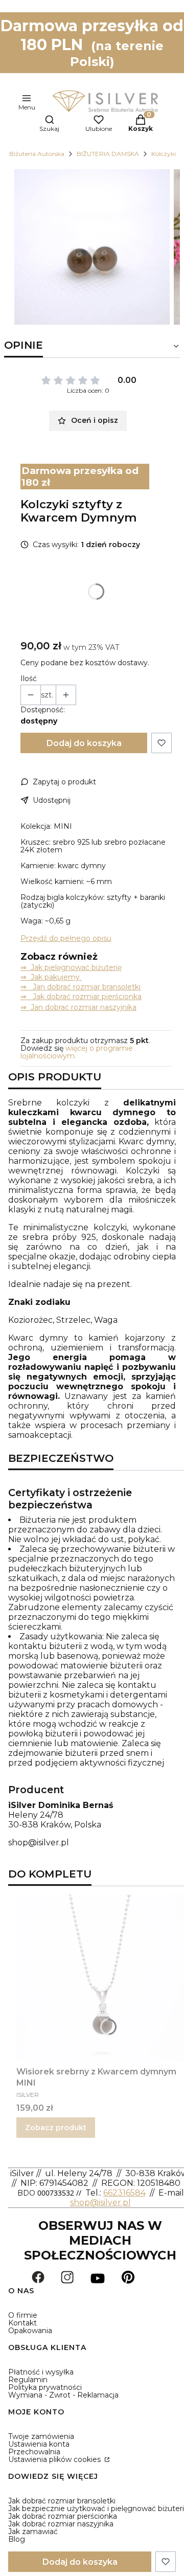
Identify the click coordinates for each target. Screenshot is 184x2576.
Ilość (29, 679)
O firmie (23, 2315)
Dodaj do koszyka (84, 743)
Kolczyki (164, 154)
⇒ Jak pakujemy (51, 977)
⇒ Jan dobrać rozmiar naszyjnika (78, 1007)
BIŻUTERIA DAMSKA (108, 154)
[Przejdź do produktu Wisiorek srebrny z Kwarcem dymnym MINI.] (100, 1978)
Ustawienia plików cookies (55, 2459)
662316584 (124, 2193)
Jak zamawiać (33, 2532)
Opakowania (30, 2331)
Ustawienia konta (39, 2444)
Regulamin (28, 2380)
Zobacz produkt (56, 2128)
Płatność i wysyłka (41, 2372)
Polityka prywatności (45, 2387)
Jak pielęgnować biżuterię (76, 967)
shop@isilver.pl (39, 1843)
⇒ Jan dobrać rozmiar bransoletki (80, 987)
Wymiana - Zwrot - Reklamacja (63, 2395)
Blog (17, 2539)
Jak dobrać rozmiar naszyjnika (61, 2524)
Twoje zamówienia (41, 2436)
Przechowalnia (34, 2452)
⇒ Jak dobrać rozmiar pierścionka (81, 997)
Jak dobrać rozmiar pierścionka (63, 2516)
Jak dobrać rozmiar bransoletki (62, 2501)
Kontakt (22, 2323)
